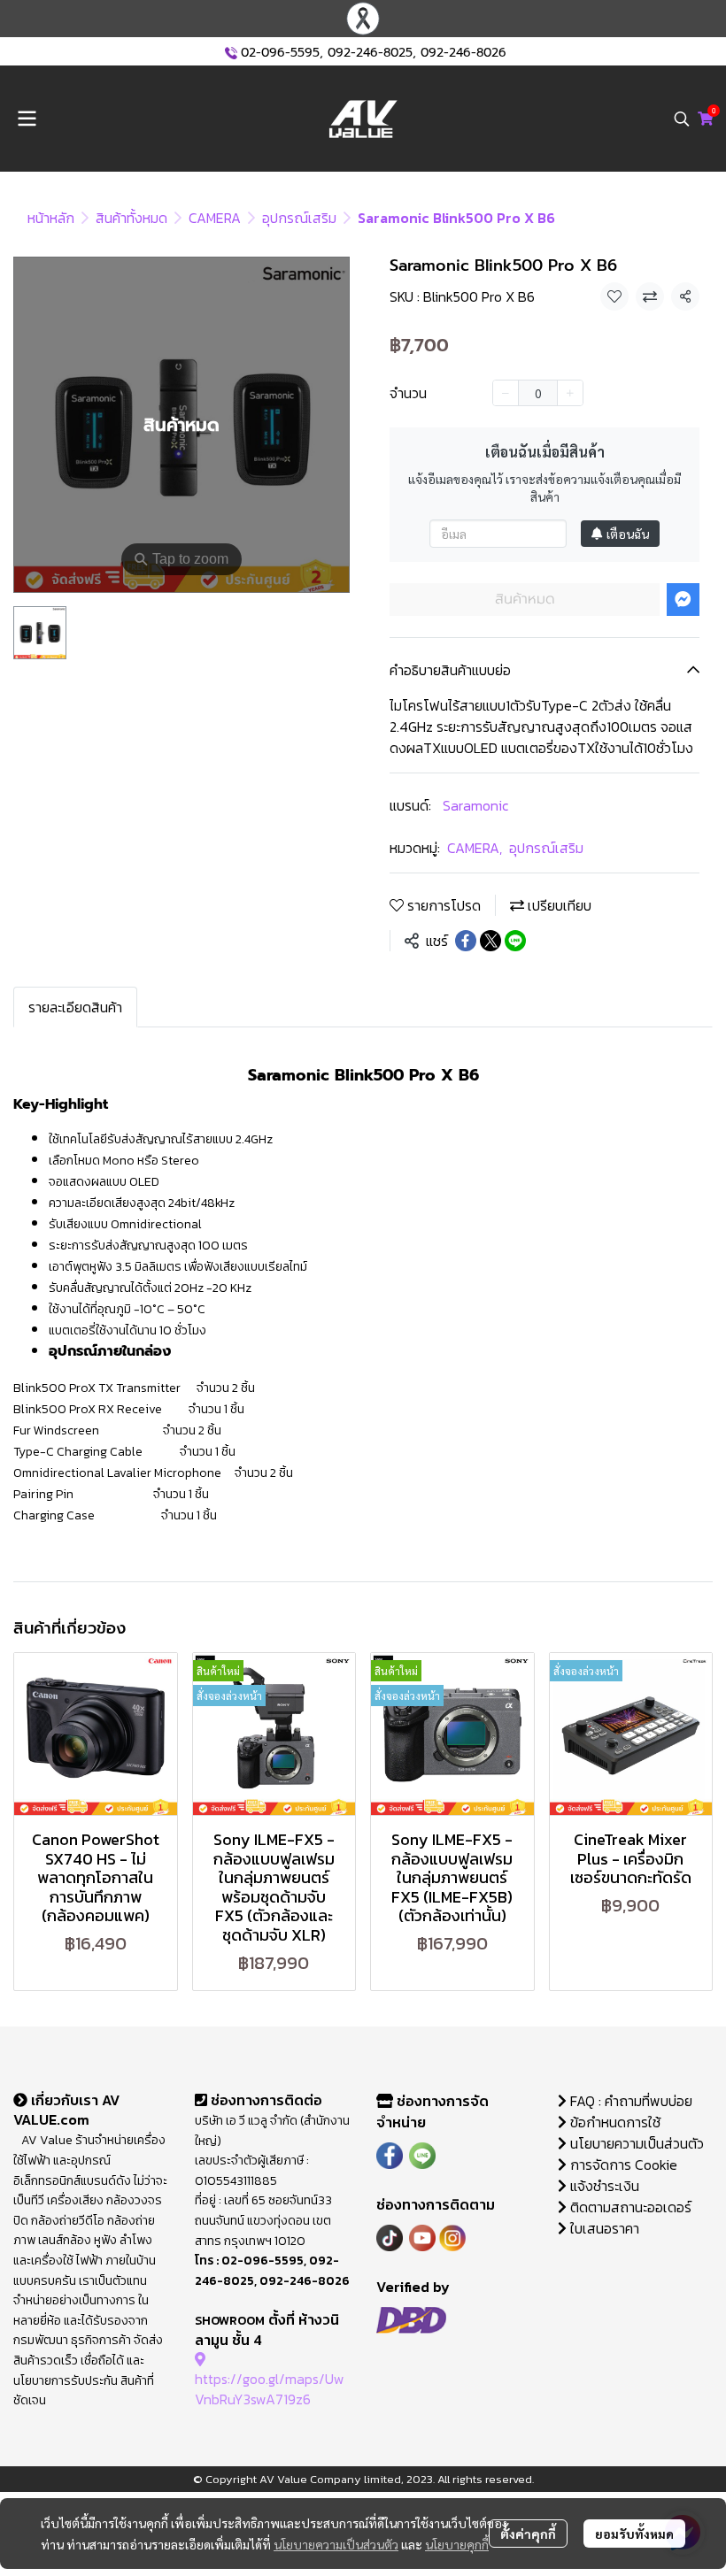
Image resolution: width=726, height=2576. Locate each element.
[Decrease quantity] (506, 393)
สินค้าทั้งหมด (131, 218)
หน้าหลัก (51, 218)
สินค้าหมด (525, 599)
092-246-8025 (370, 53)
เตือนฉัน (628, 534)
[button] (682, 119)
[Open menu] (27, 119)
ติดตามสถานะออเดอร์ (629, 2207)
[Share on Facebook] (466, 941)
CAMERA (215, 218)
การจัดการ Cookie (622, 2165)
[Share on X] (490, 941)
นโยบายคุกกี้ (457, 2544)
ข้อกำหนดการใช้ (614, 2122)
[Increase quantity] (570, 393)
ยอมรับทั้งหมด (634, 2534)
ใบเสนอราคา (603, 2228)
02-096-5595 (280, 53)
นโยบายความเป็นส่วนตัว (336, 2544)
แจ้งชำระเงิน (603, 2186)
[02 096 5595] (231, 53)
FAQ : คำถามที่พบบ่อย (631, 2101)
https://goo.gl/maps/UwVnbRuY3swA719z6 (270, 2388)
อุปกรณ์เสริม (299, 218)
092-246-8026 (463, 53)
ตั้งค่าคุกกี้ (528, 2534)
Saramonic (475, 805)
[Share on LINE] (515, 941)
